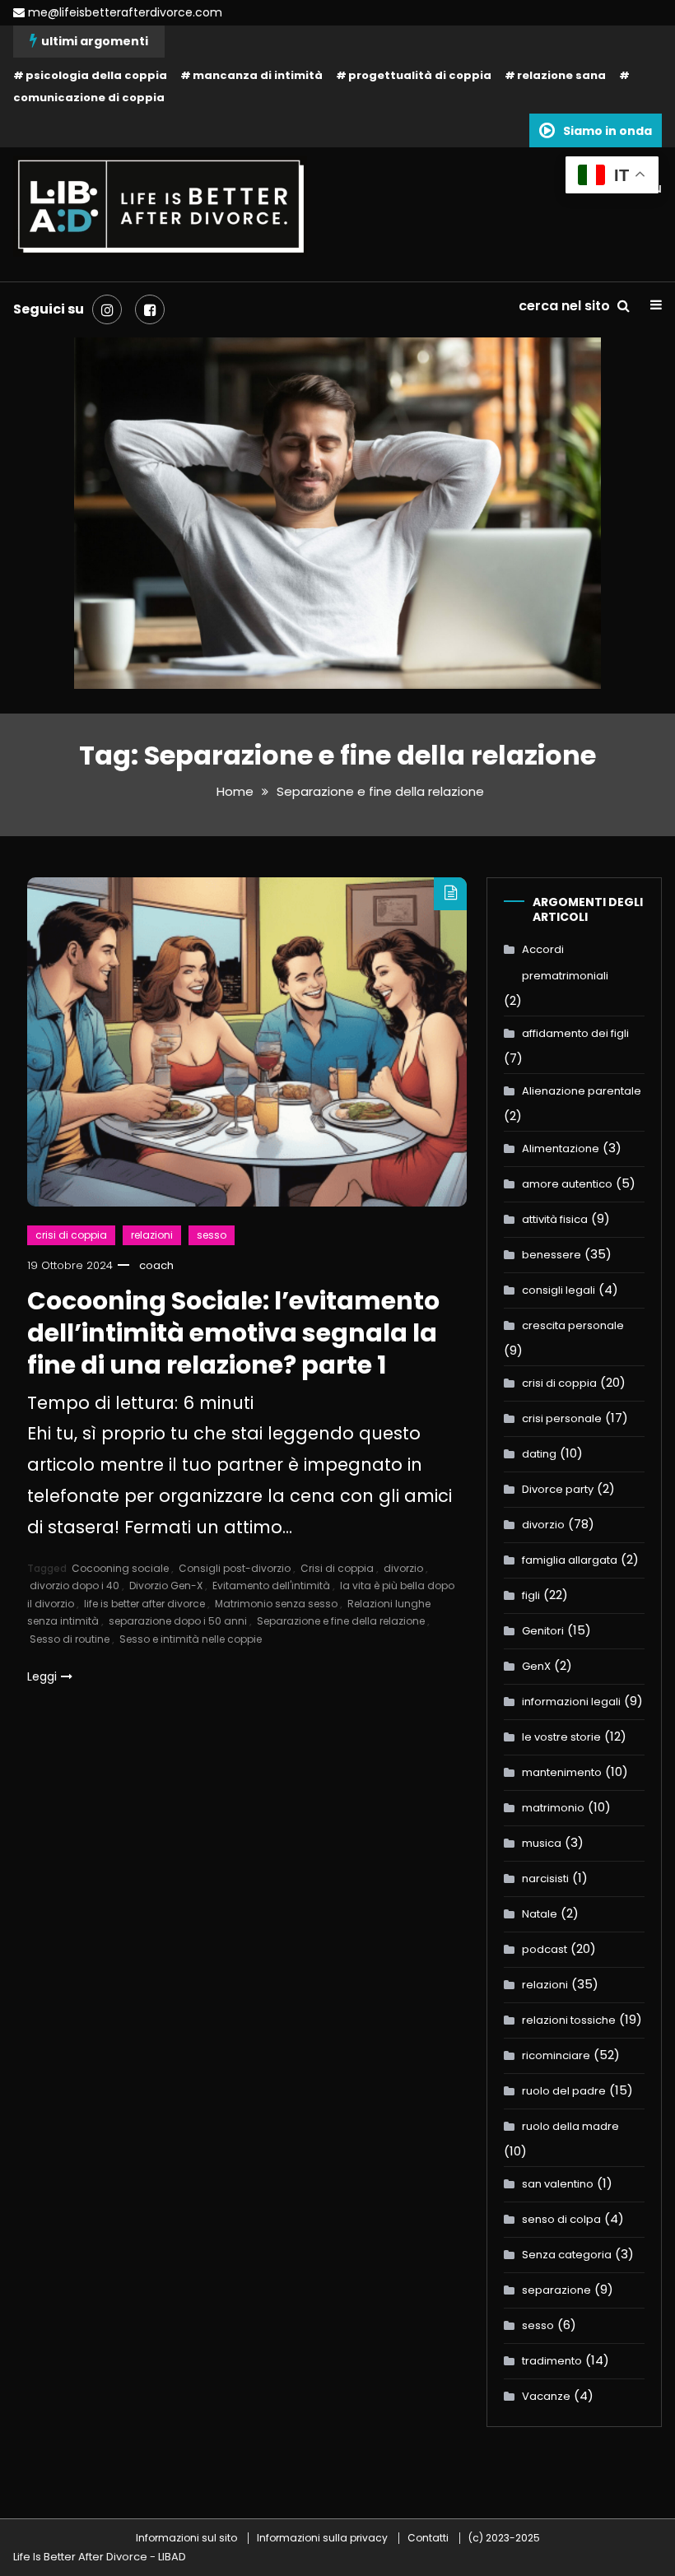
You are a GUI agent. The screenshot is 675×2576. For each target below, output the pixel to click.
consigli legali (559, 1290)
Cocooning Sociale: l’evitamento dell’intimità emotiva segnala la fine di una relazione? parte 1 (233, 1333)
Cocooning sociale (120, 1568)
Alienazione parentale (582, 1091)
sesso (212, 1235)
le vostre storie (561, 1737)
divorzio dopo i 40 (74, 1586)
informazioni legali (571, 1702)
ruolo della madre (570, 2126)
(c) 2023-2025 (504, 2538)
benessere (552, 1255)
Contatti (428, 2538)
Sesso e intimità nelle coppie (191, 1639)
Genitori (543, 1631)
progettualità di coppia (420, 75)
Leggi (42, 1676)
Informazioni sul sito (186, 2538)
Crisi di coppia (337, 1568)
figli (531, 1595)
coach (156, 1265)
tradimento (552, 2361)
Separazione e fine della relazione (341, 1621)
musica (542, 1843)
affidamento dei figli (575, 1033)
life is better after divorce (144, 1604)
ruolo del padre (564, 2091)
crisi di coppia (71, 1235)
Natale (540, 1914)
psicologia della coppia (96, 75)
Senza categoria (567, 2255)
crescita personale (573, 1325)
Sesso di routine (70, 1639)
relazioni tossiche (569, 2020)
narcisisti (545, 1879)
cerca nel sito (566, 306)
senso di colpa (561, 2219)
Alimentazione (561, 1149)
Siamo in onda (607, 131)
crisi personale (562, 1418)
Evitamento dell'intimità (271, 1586)
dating (539, 1454)
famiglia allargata (570, 1560)
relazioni (152, 1235)
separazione (556, 2290)
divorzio (403, 1568)
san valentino (558, 2184)
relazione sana (561, 75)
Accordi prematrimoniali (565, 963)
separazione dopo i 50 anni (178, 1621)
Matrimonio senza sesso (276, 1604)
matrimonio (553, 1808)
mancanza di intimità (258, 75)
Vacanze (546, 2396)
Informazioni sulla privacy (322, 2538)
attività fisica (555, 1219)
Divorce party (558, 1489)
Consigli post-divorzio (235, 1568)
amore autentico (567, 1184)
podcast (545, 1949)
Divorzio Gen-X (166, 1586)
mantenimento (562, 1772)
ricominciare (556, 2055)
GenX (536, 1666)
